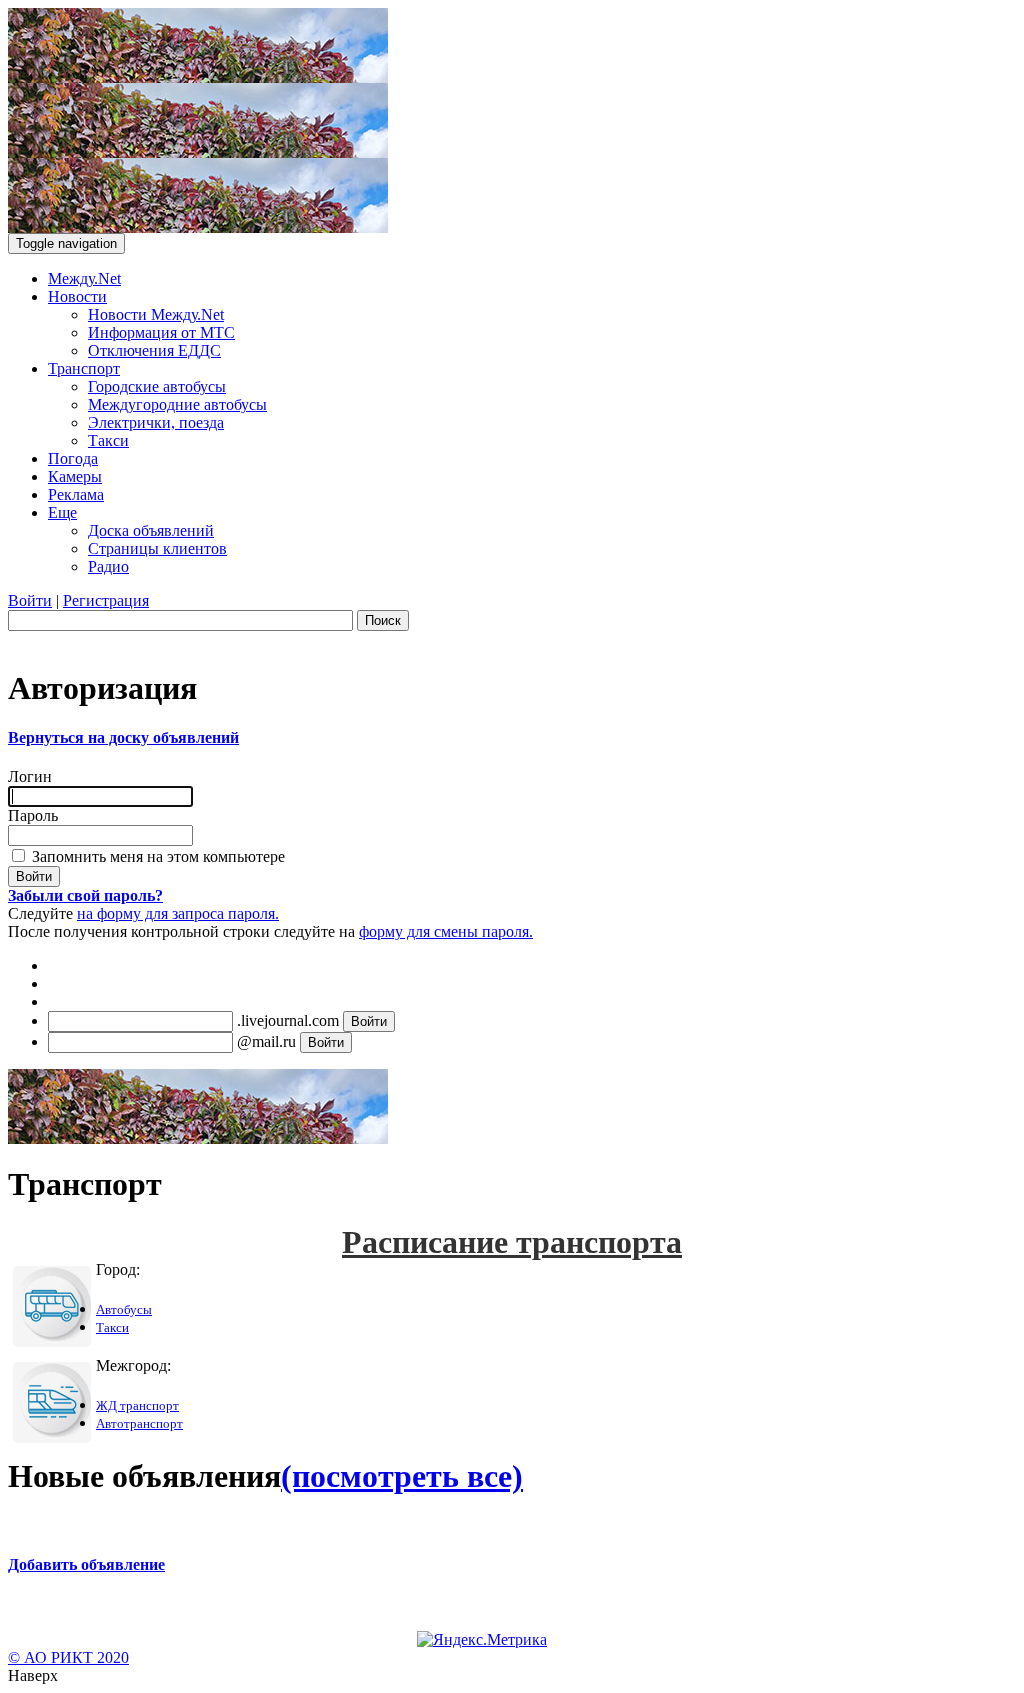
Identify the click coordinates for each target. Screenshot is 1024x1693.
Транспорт (84, 368)
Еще (62, 512)
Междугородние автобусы (177, 404)
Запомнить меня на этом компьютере (156, 856)
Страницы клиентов (157, 548)
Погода (73, 458)
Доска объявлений (151, 530)
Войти (30, 600)
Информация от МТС (161, 332)
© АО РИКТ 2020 (68, 1657)
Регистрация (106, 600)
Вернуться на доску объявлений (123, 737)
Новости (77, 296)
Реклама (76, 494)
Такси (108, 440)
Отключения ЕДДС (154, 350)
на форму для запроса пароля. (178, 913)
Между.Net (84, 278)
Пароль (33, 815)
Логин (30, 776)
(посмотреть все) (402, 1476)
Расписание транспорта (512, 1242)
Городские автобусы (157, 386)
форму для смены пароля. (446, 931)
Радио (108, 566)
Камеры (75, 476)
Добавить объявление (86, 1564)
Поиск (383, 620)
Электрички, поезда (156, 422)
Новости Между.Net (156, 314)
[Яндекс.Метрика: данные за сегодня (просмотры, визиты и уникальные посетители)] (482, 1640)
